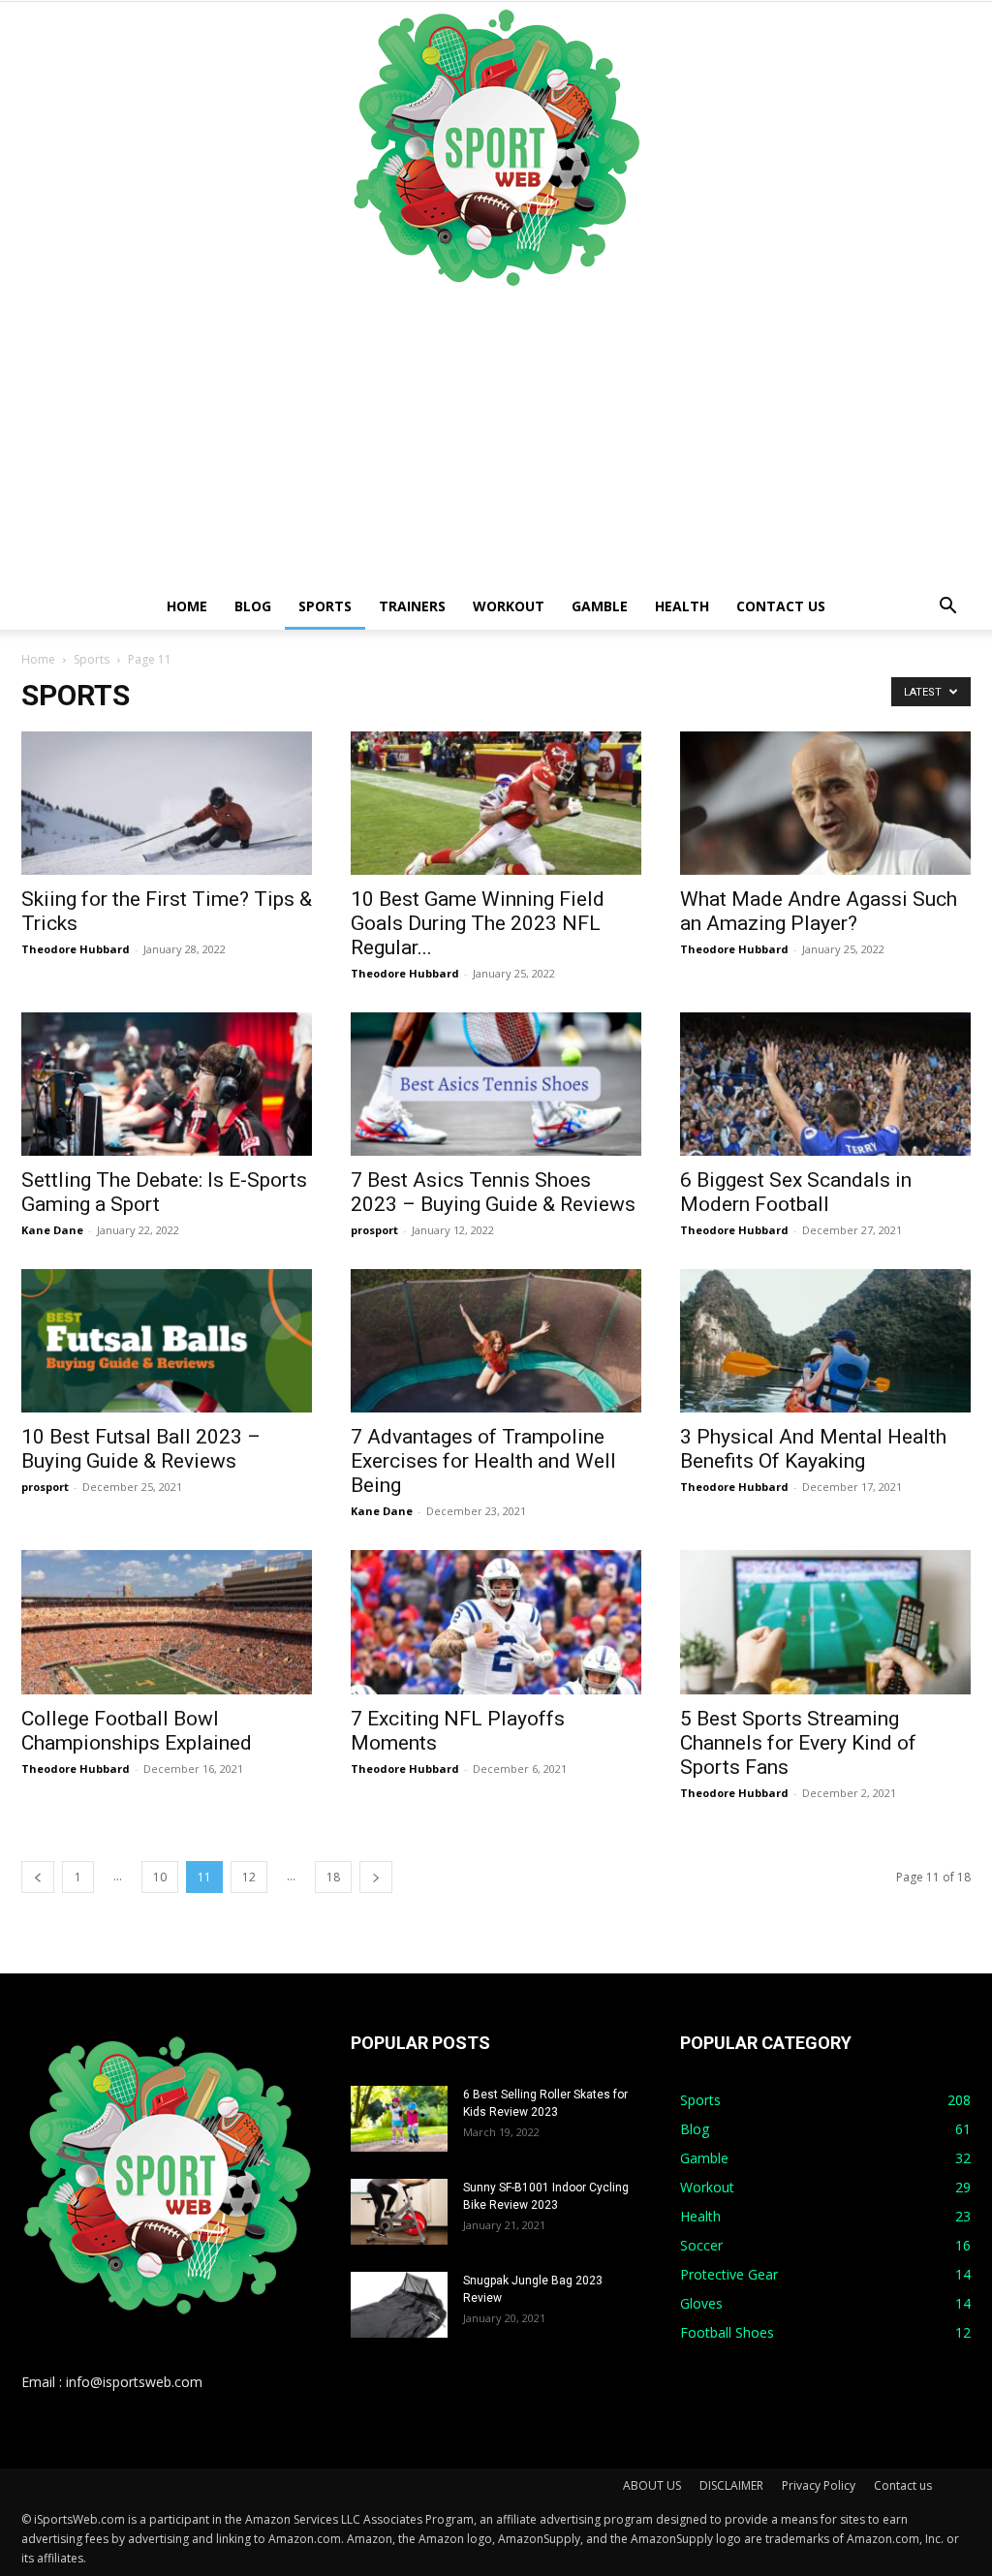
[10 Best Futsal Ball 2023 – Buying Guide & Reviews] (167, 1341)
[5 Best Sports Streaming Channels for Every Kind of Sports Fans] (825, 1622)
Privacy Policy (819, 2485)
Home (187, 606)
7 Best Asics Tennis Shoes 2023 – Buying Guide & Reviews (493, 1192)
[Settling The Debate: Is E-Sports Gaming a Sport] (167, 1084)
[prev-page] (38, 1877)
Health (682, 606)
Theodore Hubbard (76, 949)
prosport (374, 1230)
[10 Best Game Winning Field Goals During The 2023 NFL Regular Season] (496, 803)
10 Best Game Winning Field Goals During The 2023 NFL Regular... (478, 923)
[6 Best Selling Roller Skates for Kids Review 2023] (399, 2119)
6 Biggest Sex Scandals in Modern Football (796, 1192)
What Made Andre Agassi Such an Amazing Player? (819, 911)
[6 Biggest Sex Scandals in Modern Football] (825, 1084)
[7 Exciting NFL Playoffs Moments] (496, 1622)
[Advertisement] (496, 438)
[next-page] (376, 1877)
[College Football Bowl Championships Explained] (167, 1622)
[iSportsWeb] (496, 147)
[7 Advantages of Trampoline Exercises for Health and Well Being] (496, 1341)
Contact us (781, 606)
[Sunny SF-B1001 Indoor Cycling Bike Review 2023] (399, 2212)
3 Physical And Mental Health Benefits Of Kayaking (813, 1449)
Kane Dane (52, 1230)
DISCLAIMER (731, 2485)
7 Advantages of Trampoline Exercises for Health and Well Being (483, 1461)
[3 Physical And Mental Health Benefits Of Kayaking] (825, 1341)
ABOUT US (652, 2485)
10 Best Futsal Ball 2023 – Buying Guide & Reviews (141, 1449)
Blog (253, 606)
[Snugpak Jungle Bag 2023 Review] (399, 2305)
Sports (325, 606)
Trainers (412, 606)
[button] (947, 608)
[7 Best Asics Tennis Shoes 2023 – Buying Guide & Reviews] (496, 1084)
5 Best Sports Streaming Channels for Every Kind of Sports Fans (798, 1743)
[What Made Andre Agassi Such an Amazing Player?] (825, 803)
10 (160, 1877)
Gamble (600, 606)
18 (333, 1877)
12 (249, 1877)
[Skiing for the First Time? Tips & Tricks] (167, 803)
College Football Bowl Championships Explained (137, 1731)
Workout (509, 606)
